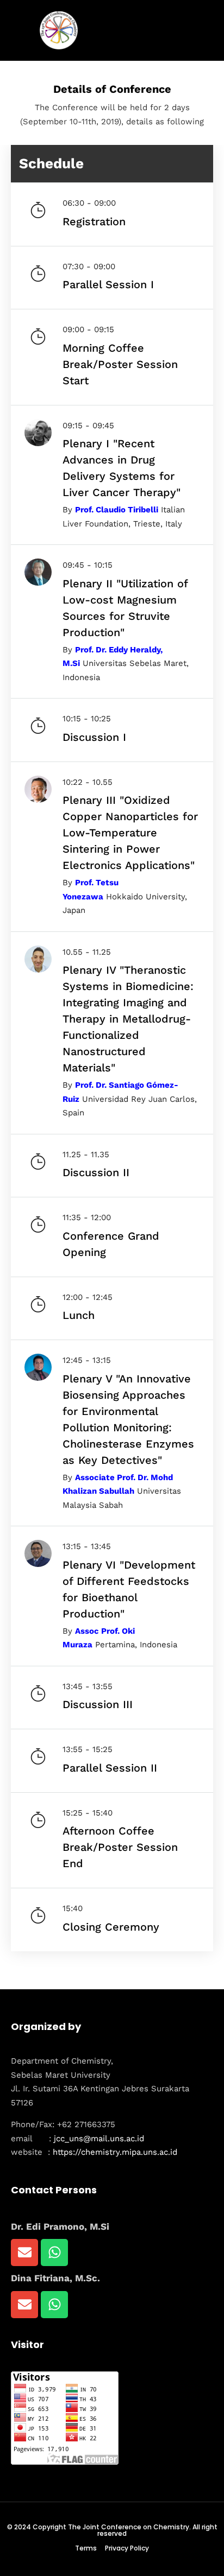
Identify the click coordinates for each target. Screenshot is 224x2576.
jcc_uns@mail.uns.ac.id (99, 2139)
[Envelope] (24, 2253)
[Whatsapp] (54, 2253)
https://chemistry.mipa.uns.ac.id (115, 2152)
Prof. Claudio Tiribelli (117, 510)
